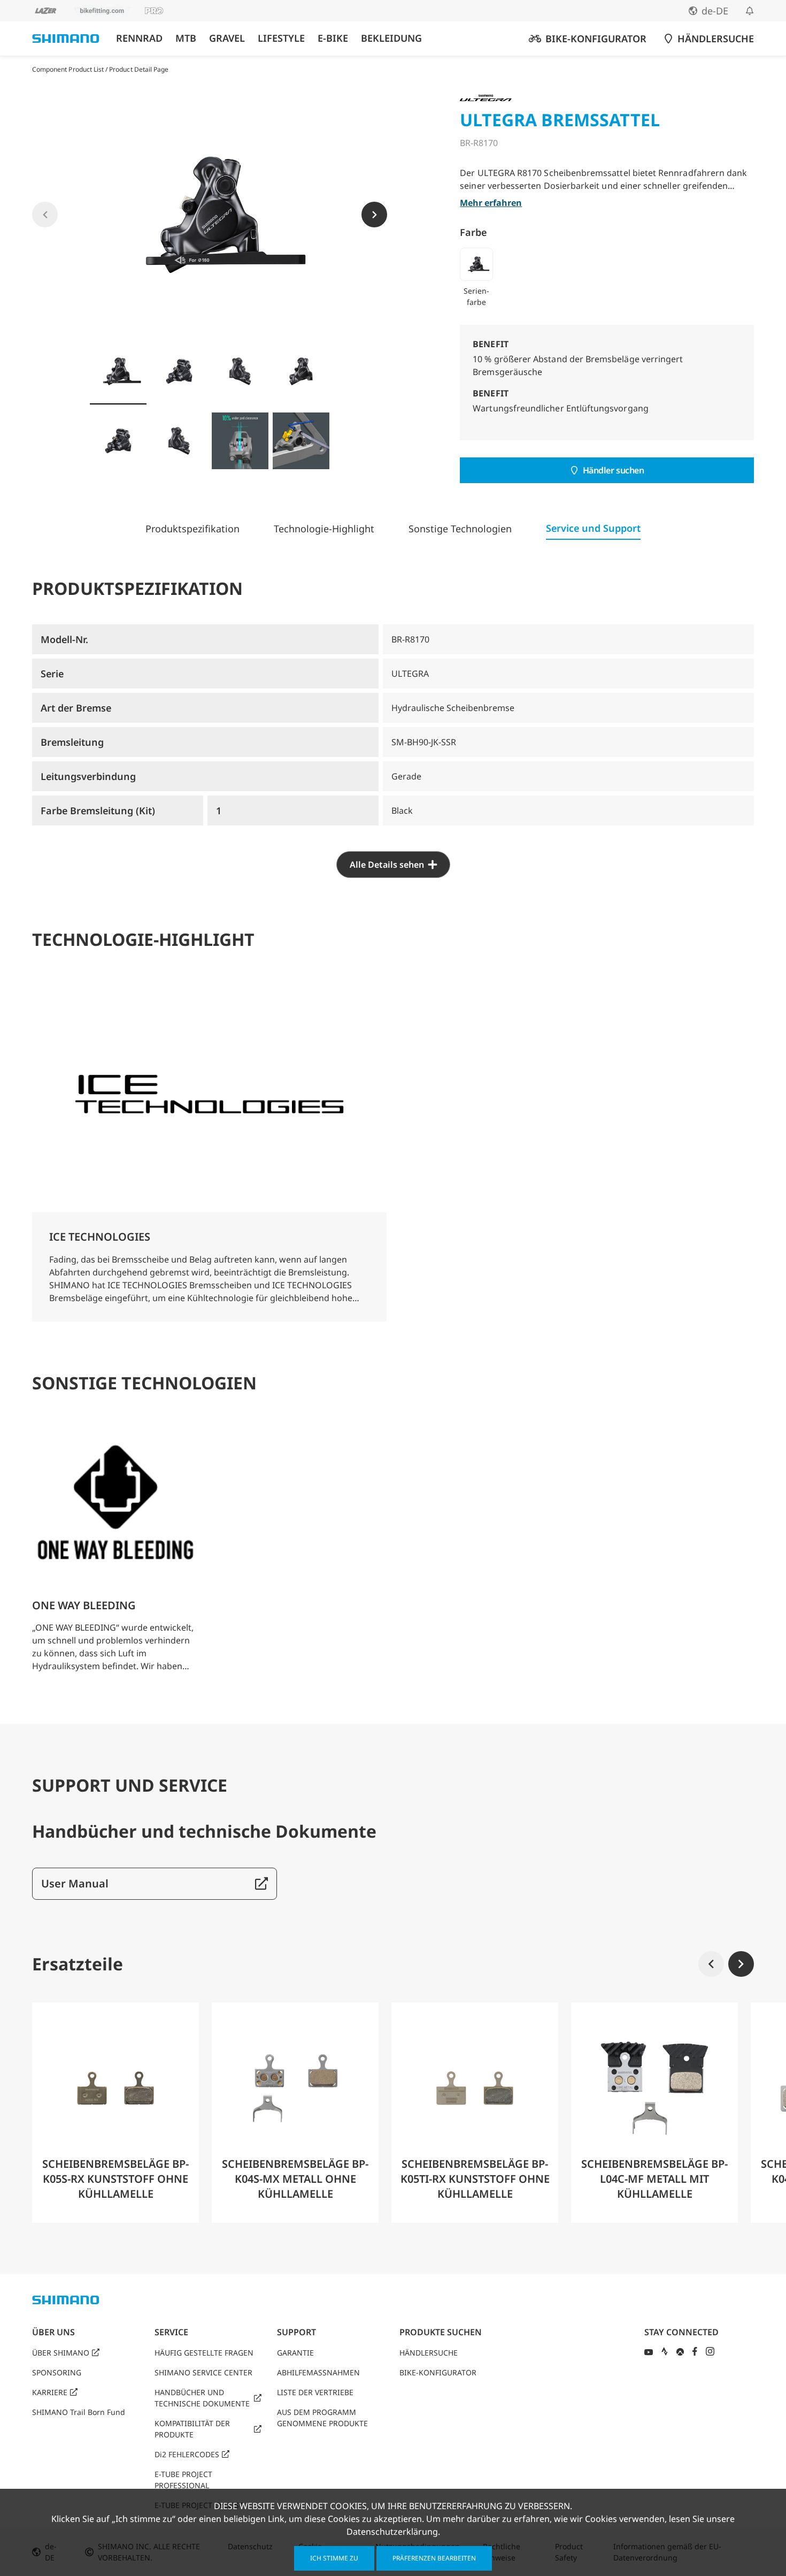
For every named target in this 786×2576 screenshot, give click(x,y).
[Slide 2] (179, 371)
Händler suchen (614, 470)
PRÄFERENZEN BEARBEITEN (434, 2558)
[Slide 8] (301, 441)
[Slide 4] (301, 371)
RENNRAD (139, 38)
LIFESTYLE (281, 38)
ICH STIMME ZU (334, 2558)
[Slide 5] (118, 441)
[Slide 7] (240, 441)
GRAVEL (227, 38)
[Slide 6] (179, 441)
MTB (186, 38)
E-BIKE (333, 38)
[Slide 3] (240, 371)
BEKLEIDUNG (391, 38)
